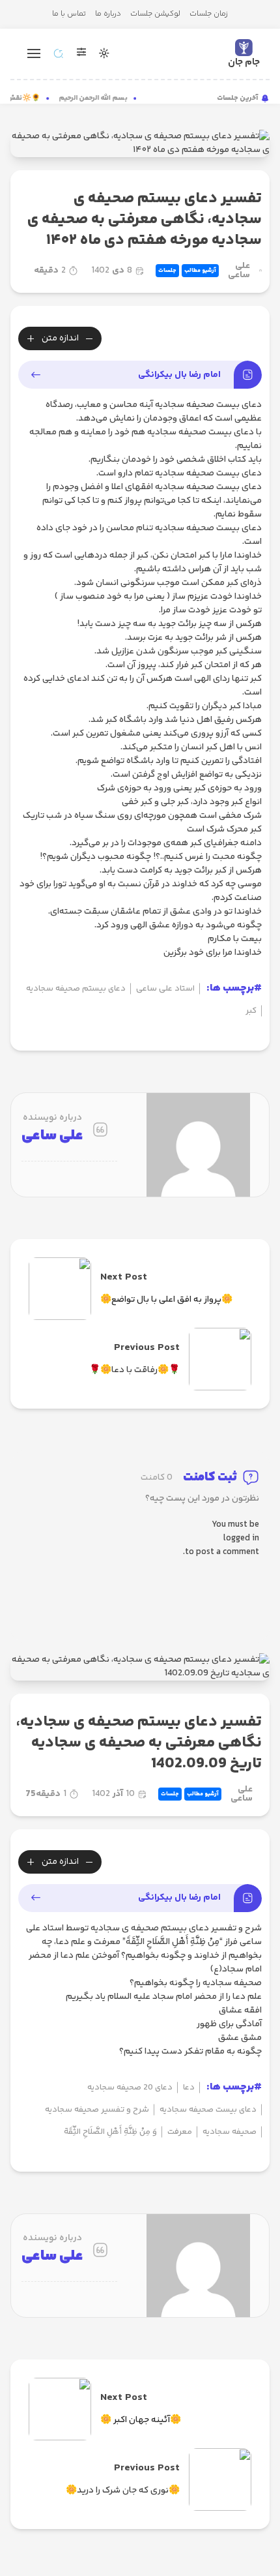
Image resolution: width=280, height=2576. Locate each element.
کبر (251, 1011)
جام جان (244, 62)
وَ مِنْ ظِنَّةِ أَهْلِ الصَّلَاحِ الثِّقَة (110, 2132)
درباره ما (108, 14)
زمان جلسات (209, 14)
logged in (241, 1539)
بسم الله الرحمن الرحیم (98, 98)
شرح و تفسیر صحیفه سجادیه (97, 2110)
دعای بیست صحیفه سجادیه (208, 2110)
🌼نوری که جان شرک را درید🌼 (123, 2491)
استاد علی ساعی (165, 989)
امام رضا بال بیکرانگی (179, 375)
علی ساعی (239, 271)
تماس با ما (69, 14)
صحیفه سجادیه (230, 2132)
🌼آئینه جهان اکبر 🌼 (141, 2420)
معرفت (180, 2132)
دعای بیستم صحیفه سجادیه (76, 989)
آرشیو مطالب (200, 271)
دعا (189, 2088)
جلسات (167, 271)
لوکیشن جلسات (155, 14)
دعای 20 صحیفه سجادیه (130, 2088)
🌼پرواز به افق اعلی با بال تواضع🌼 (166, 1300)
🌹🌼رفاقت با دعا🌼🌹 (134, 1370)
